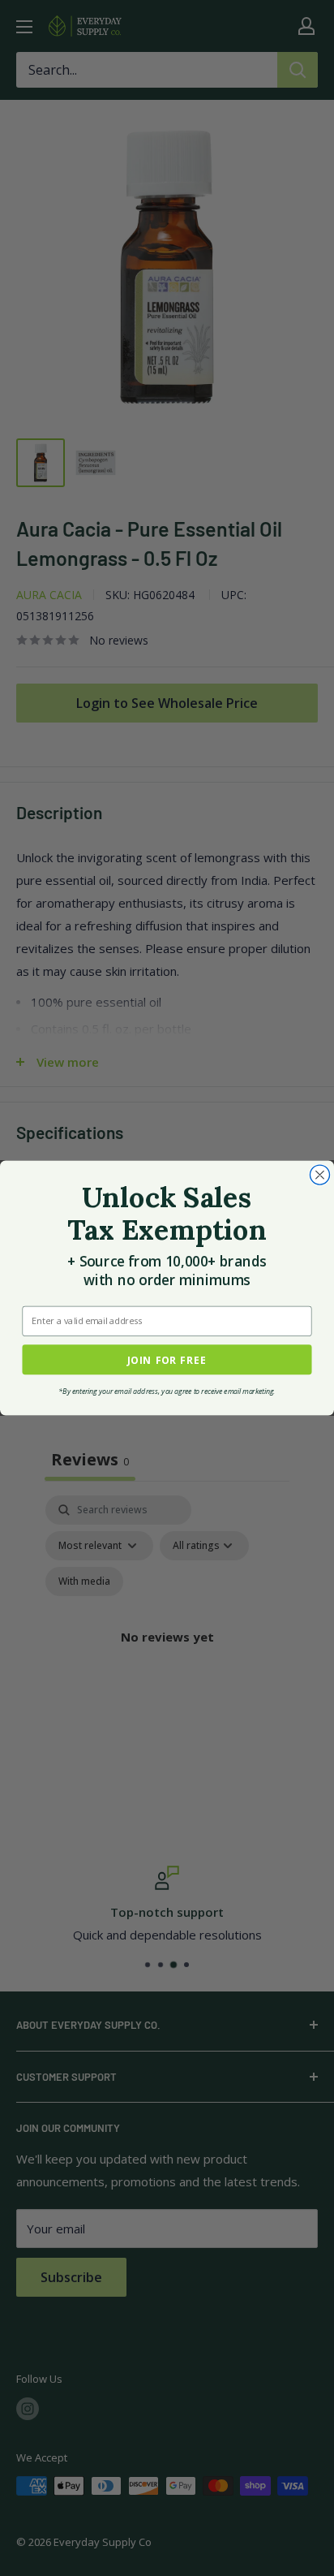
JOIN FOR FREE (167, 1359)
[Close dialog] (319, 1175)
